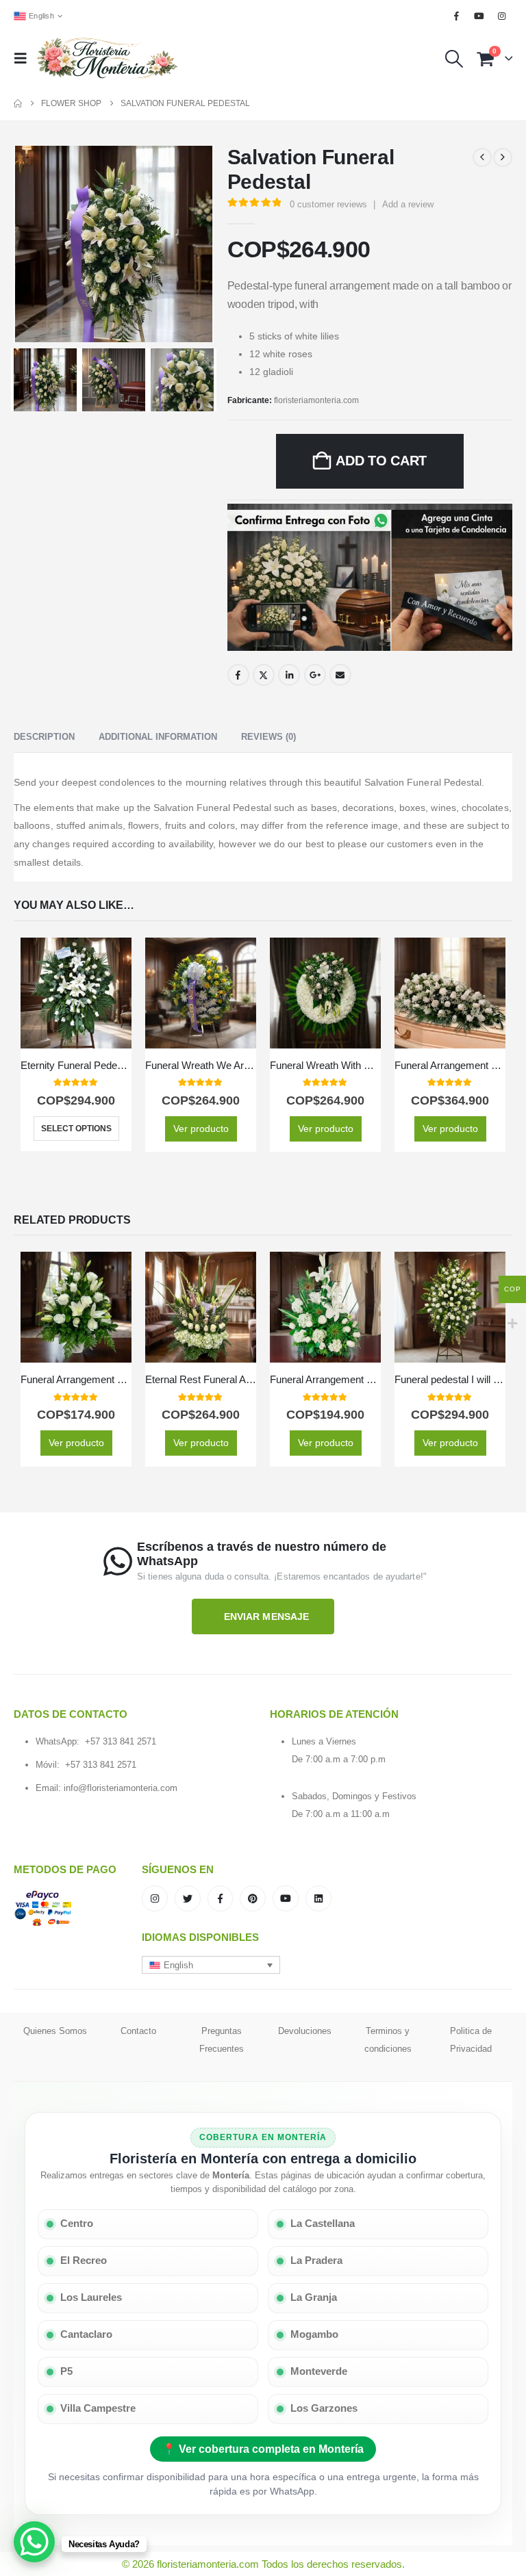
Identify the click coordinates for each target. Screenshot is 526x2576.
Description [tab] (44, 737)
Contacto (138, 2031)
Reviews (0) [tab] (268, 737)
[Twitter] (188, 1898)
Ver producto (201, 1129)
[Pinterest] (253, 1898)
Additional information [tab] (158, 737)
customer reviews (328, 204)
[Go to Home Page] (18, 103)
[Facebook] (456, 16)
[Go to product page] (76, 993)
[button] (25, 58)
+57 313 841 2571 (121, 1741)
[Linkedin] (318, 1898)
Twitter (264, 675)
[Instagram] (502, 16)
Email (340, 675)
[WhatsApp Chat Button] (34, 2542)
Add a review (408, 204)
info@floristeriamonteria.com (121, 1788)
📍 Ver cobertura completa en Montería (263, 2449)
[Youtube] (479, 16)
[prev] (482, 157)
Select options (76, 1129)
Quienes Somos (55, 2031)
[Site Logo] (108, 59)
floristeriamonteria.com (316, 400)
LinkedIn (289, 675)
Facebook (238, 675)
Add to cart (381, 461)
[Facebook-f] (221, 1898)
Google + (315, 675)
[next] (503, 157)
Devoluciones (305, 2031)
